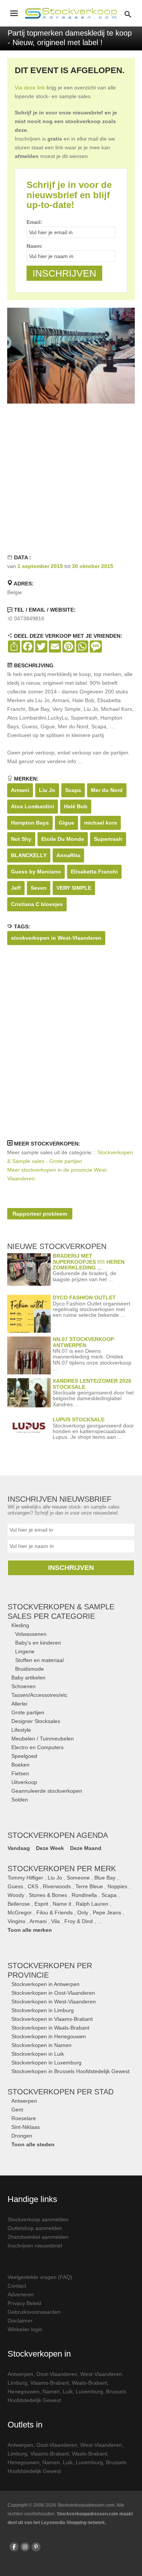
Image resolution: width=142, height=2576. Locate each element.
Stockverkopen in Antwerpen (45, 1984)
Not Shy (21, 839)
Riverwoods (57, 1886)
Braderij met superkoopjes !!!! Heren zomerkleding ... (89, 1262)
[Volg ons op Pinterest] (36, 2547)
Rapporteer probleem (40, 1214)
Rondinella (84, 1895)
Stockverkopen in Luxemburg (46, 2063)
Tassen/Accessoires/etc (39, 1695)
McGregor (20, 1912)
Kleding (20, 1625)
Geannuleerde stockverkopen (47, 1791)
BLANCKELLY (29, 855)
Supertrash (108, 839)
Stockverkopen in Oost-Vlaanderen (53, 1993)
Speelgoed (24, 1756)
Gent (17, 2110)
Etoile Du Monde (63, 839)
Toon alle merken (30, 1930)
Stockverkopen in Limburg (43, 2010)
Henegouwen (23, 2391)
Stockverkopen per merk (62, 1869)
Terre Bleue (89, 1886)
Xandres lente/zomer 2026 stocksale (92, 1384)
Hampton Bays (30, 823)
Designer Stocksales (36, 1721)
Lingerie (25, 1651)
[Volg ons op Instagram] (25, 2547)
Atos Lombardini (33, 806)
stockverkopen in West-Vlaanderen (56, 938)
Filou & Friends (55, 1912)
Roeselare (24, 2118)
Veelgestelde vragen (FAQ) (40, 2277)
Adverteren (21, 2294)
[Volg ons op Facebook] (14, 2547)
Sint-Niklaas (26, 2127)
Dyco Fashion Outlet (84, 1297)
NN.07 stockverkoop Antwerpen (83, 1342)
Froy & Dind (79, 1921)
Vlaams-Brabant (50, 2383)
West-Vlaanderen (101, 2374)
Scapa (73, 790)
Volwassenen (31, 1634)
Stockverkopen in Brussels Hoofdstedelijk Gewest (70, 2071)
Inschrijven (71, 1568)
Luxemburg (89, 2391)
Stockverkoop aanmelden (38, 2219)
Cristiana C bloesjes (37, 904)
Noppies (117, 1886)
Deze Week (50, 1848)
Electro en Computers (37, 1747)
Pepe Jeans (107, 1912)
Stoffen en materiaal (39, 1660)
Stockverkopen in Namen (41, 2045)
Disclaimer (20, 2321)
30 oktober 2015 (93, 566)
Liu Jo (47, 790)
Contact (17, 2286)
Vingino (16, 1921)
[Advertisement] (71, 478)
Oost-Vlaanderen (57, 2374)
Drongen (22, 2136)
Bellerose (19, 1904)
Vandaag (19, 1848)
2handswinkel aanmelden (38, 2237)
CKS (33, 1886)
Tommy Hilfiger (25, 1878)
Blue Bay (105, 1878)
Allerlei (19, 1704)
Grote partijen (28, 1712)
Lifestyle (21, 1730)
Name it (62, 1904)
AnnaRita (68, 855)
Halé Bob (76, 806)
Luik (68, 2391)
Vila (55, 1921)
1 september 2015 (40, 566)
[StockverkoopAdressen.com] (71, 13)
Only (83, 1912)
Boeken (20, 1765)
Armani (20, 790)
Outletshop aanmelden (35, 2228)
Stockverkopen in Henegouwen (49, 2036)
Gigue (66, 823)
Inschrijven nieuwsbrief (35, 2246)
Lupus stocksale (79, 1419)
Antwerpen (24, 2101)
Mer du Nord (107, 790)
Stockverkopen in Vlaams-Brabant (52, 2019)
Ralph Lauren (92, 1904)
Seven (39, 888)
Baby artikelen (28, 1678)
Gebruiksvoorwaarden (34, 2312)
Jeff (16, 888)
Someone (78, 1878)
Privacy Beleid (24, 2303)
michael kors (101, 823)
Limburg (17, 2383)
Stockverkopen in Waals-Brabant (50, 2028)
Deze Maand (86, 1848)
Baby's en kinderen (38, 1643)
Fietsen (20, 1773)
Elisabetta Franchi (94, 872)
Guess (15, 1886)
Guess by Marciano (36, 872)
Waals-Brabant (90, 2383)
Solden (20, 1800)
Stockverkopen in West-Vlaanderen (54, 2002)
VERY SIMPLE (74, 888)
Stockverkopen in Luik (38, 2054)
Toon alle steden (33, 2144)
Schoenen (23, 1686)
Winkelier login (25, 2329)
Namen (51, 2391)
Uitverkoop (24, 1782)
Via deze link (30, 88)
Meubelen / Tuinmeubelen (43, 1739)
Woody (16, 1895)
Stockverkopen (61, 2092)
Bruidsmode (30, 1669)
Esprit (41, 1904)
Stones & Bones (48, 1895)
